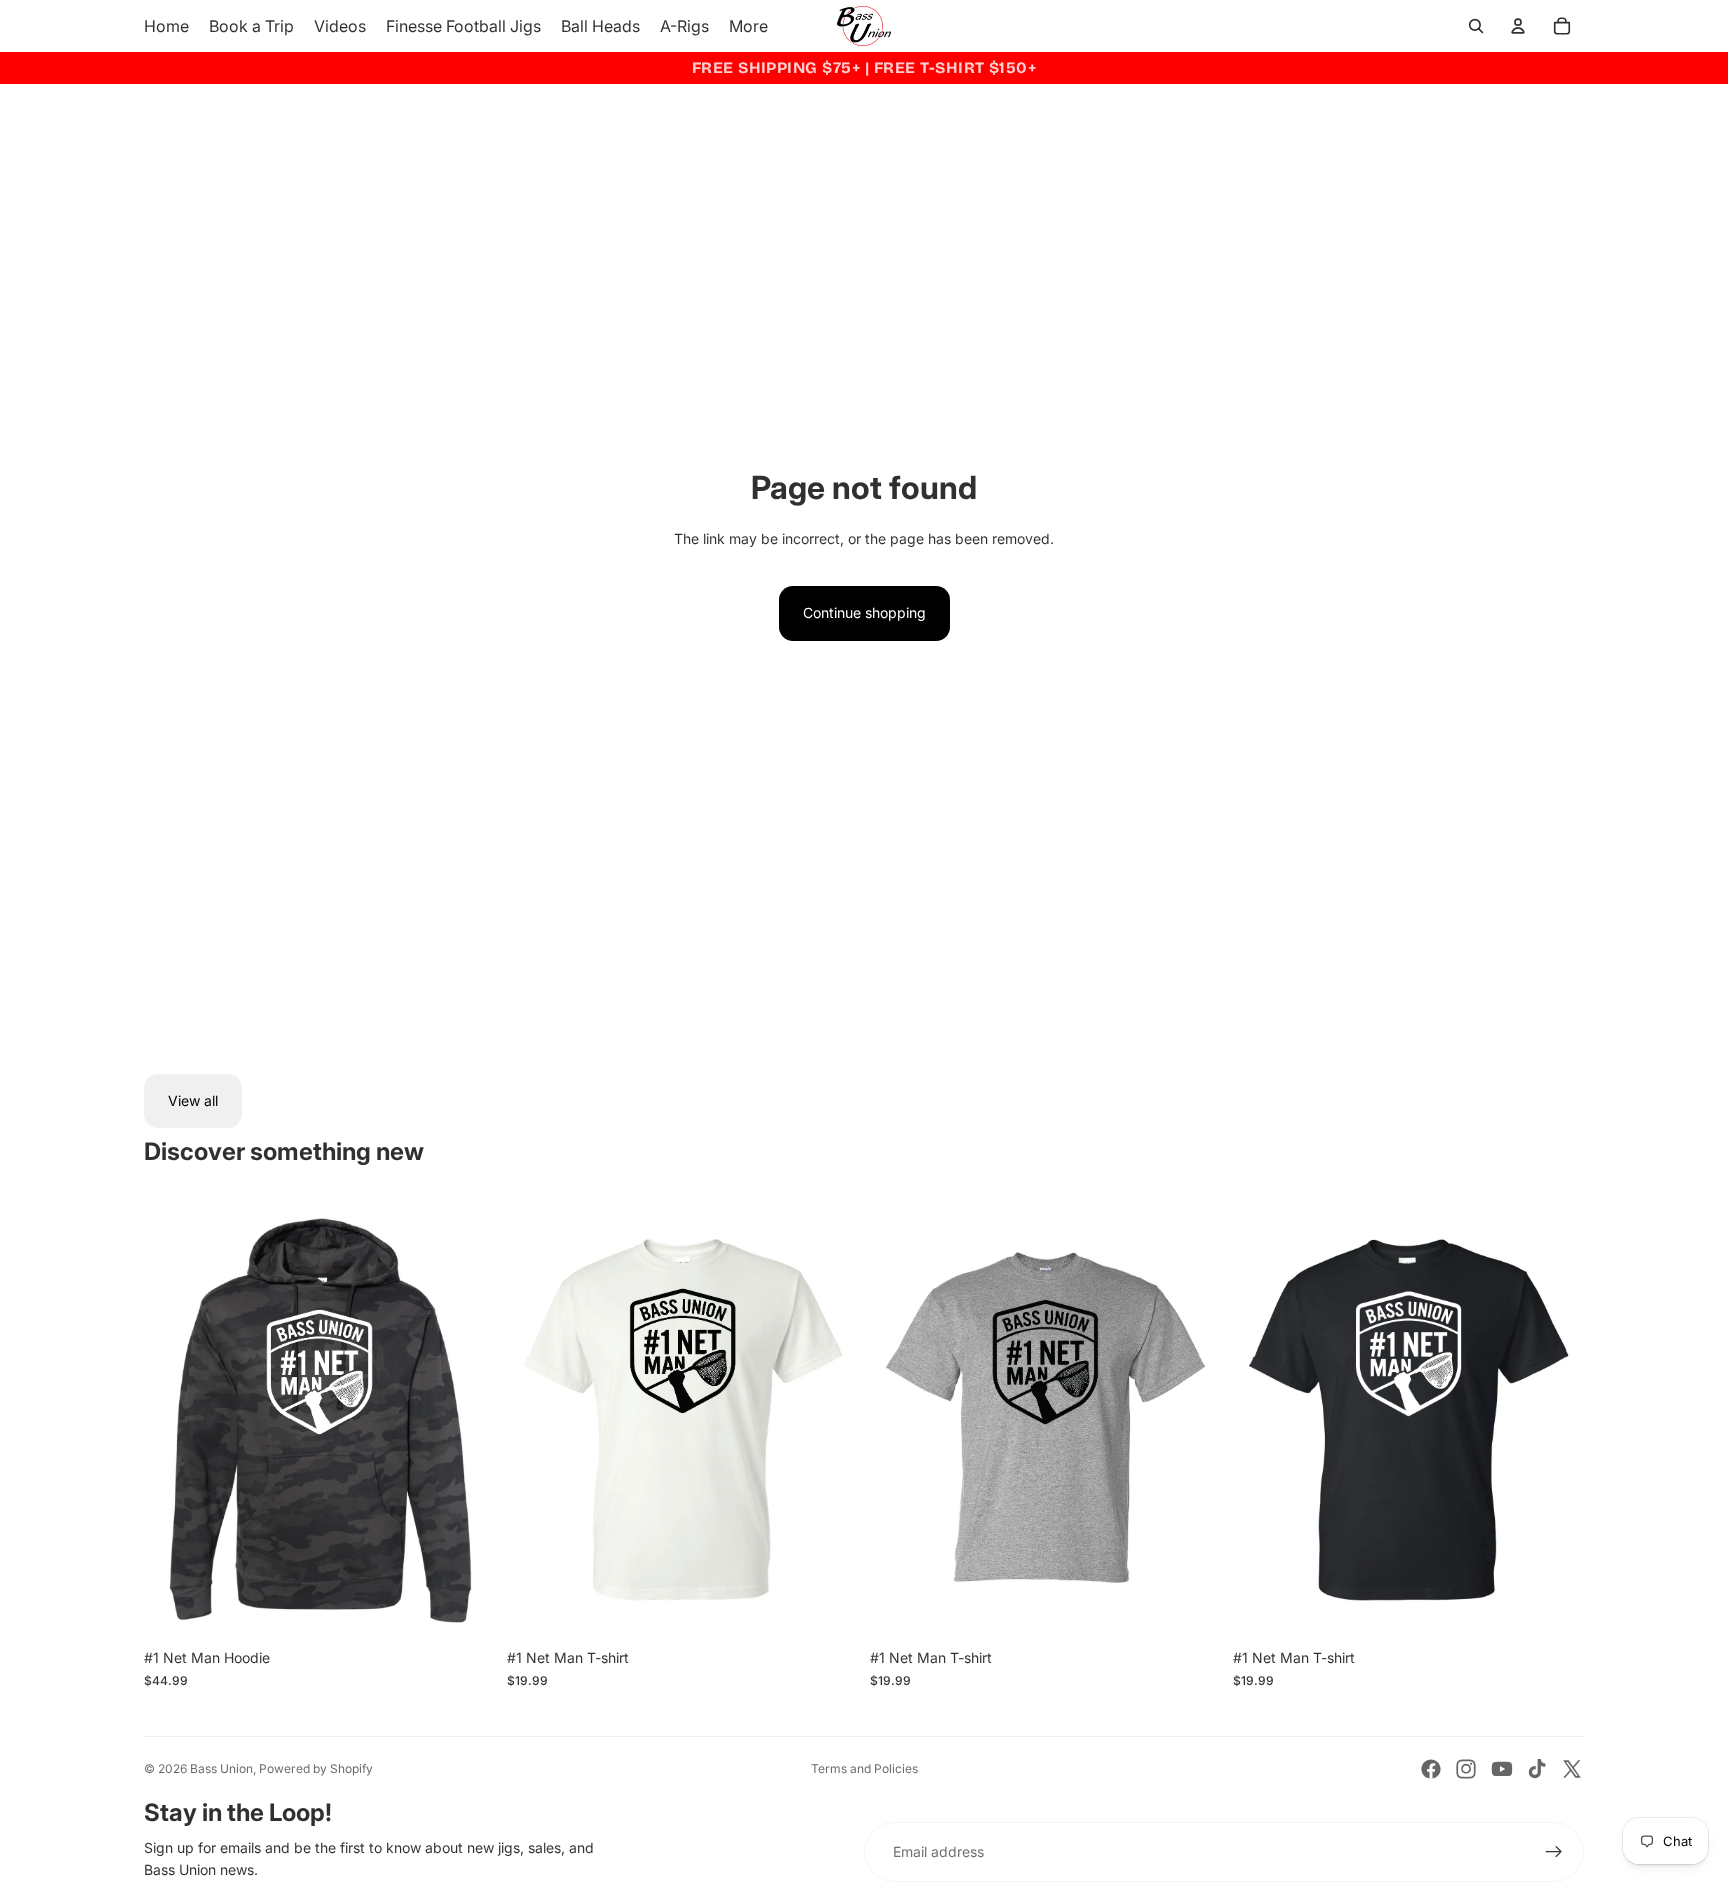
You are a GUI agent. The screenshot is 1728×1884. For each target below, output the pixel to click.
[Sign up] (1554, 1852)
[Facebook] (1431, 1769)
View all (193, 1100)
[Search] (1476, 26)
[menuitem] (748, 26)
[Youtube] (1502, 1769)
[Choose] (464, 1608)
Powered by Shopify (316, 1768)
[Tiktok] (1537, 1769)
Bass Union (221, 1768)
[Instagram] (1466, 1769)
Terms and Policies (864, 1768)
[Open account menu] (1518, 26)
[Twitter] (1572, 1769)
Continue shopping (864, 612)
